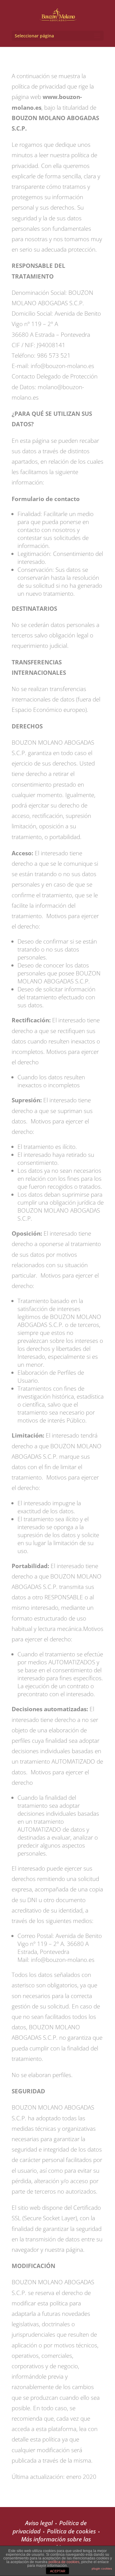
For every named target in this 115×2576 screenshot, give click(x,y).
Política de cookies (71, 2531)
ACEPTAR (58, 2571)
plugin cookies (102, 2568)
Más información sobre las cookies (56, 2543)
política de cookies (64, 2562)
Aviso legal (39, 2523)
